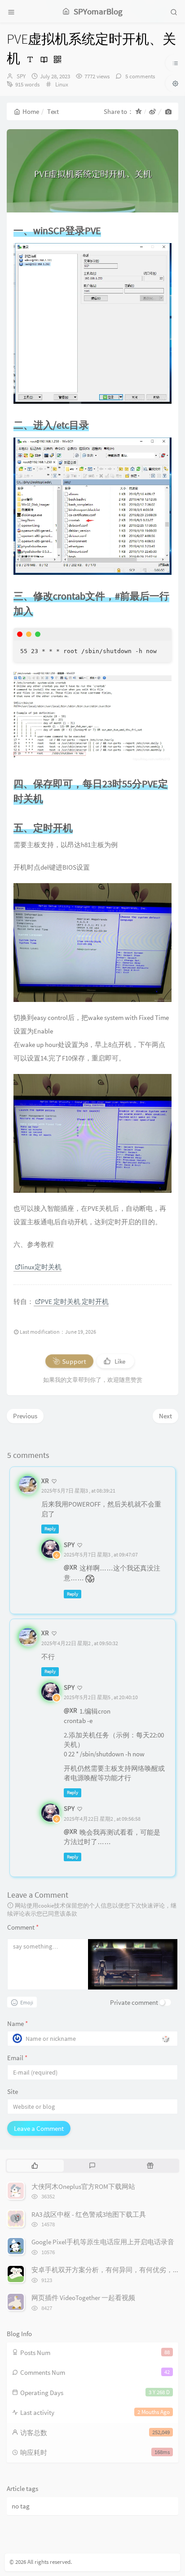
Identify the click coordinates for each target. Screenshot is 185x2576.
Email (17, 2058)
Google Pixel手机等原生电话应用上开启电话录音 (103, 2242)
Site (13, 2091)
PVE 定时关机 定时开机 (75, 1302)
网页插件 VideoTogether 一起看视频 (83, 2298)
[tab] (35, 2165)
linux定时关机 (41, 1267)
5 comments (139, 76)
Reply (50, 1529)
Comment (23, 1927)
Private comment (134, 2002)
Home (31, 111)
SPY (21, 76)
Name (18, 2023)
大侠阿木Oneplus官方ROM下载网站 (83, 2186)
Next (165, 1416)
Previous (25, 1416)
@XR (70, 1567)
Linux (62, 84)
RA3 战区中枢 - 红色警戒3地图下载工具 (89, 2214)
